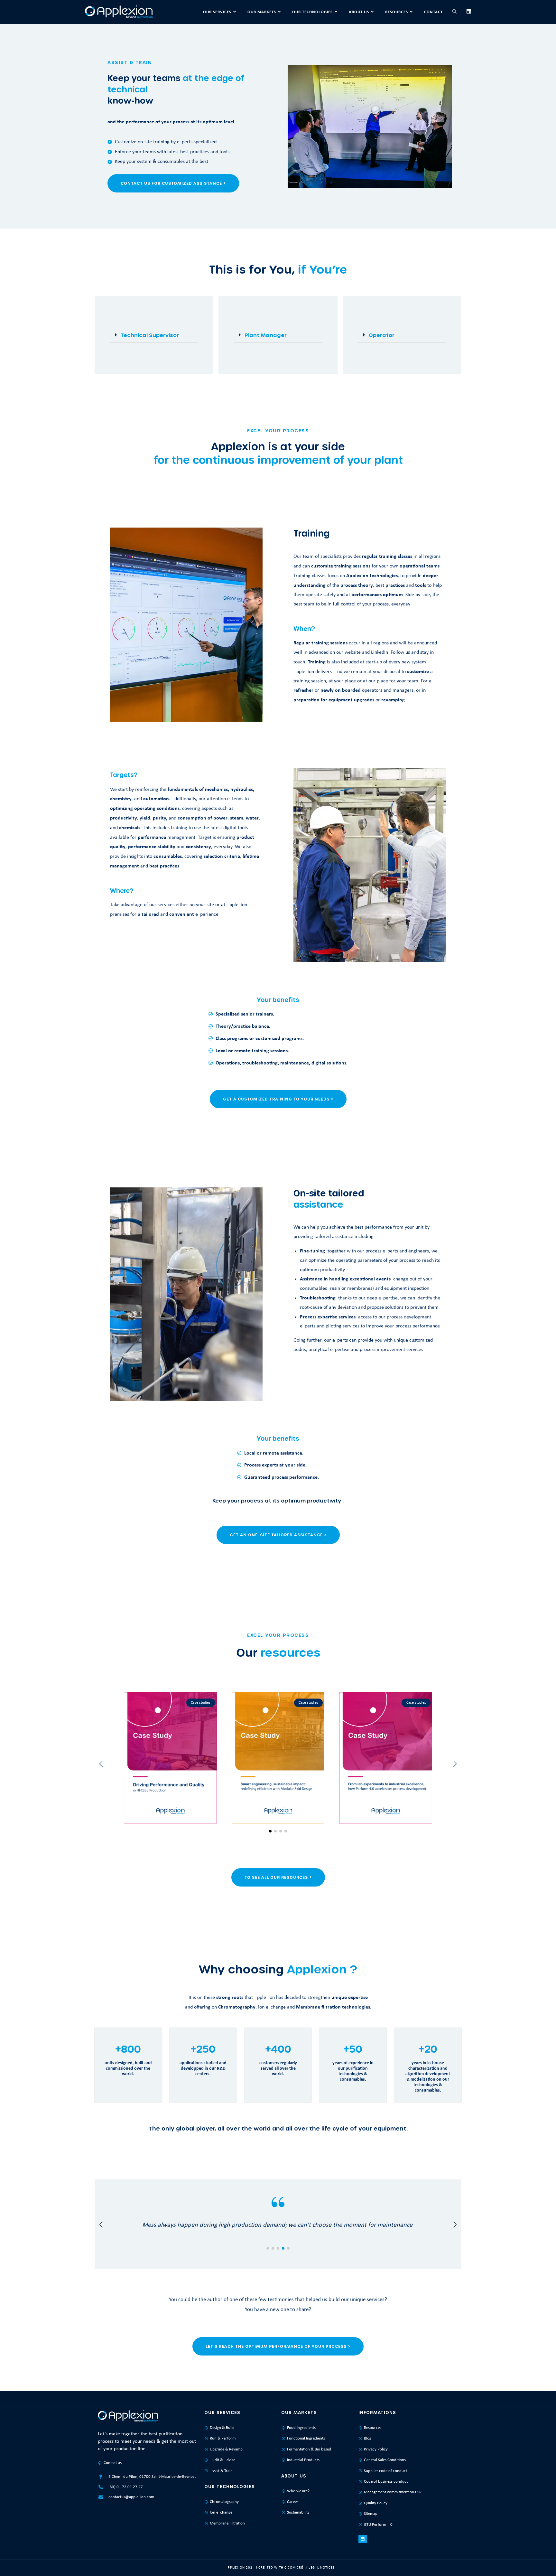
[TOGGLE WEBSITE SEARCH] (454, 12)
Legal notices (322, 2568)
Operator (382, 335)
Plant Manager (266, 335)
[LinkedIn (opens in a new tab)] (469, 12)
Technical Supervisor (150, 335)
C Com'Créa (295, 2568)
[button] (154, 335)
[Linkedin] (363, 2539)
